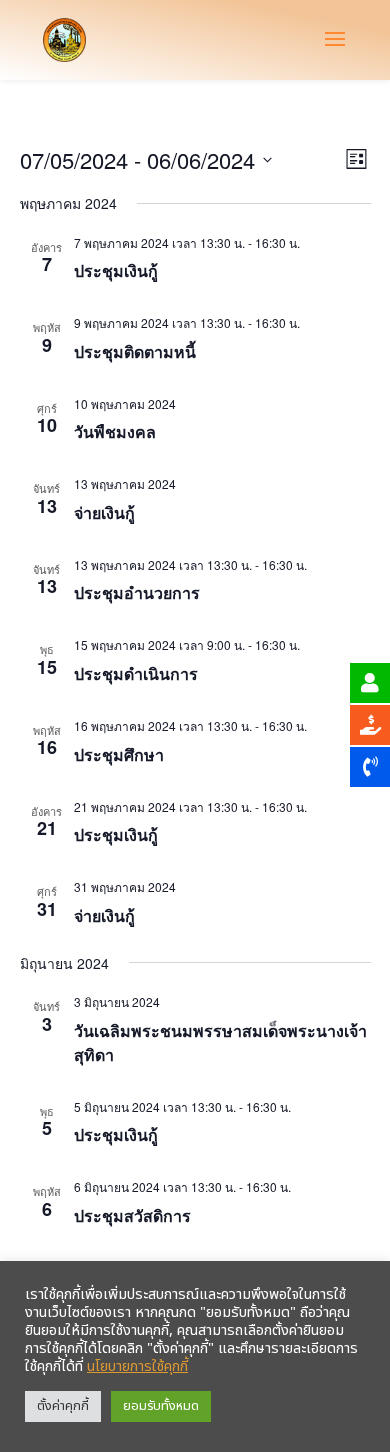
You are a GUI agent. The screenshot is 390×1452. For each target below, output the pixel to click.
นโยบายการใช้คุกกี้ (137, 1366)
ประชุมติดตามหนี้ (135, 351)
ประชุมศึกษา (119, 754)
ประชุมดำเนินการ (136, 673)
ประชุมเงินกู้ (116, 270)
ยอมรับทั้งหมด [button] (161, 1406)
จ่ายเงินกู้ (104, 512)
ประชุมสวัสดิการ (132, 1215)
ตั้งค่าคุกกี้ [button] (63, 1406)
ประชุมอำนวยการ (137, 592)
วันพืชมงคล (115, 431)
